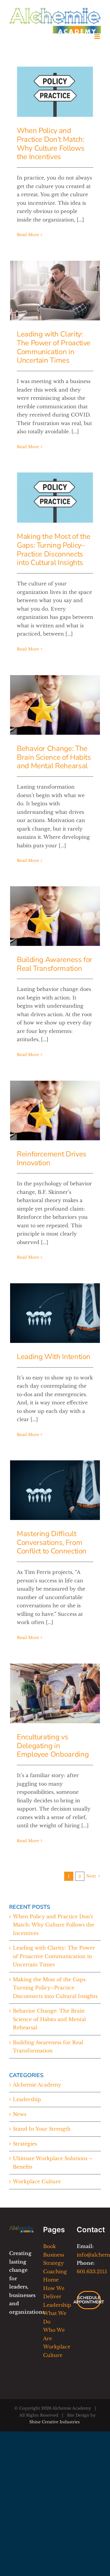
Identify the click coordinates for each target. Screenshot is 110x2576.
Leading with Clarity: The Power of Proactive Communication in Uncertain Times (54, 347)
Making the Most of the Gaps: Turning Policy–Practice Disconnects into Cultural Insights (54, 549)
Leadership (27, 2099)
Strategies (25, 2144)
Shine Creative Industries (55, 2422)
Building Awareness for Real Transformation (55, 964)
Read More (28, 235)
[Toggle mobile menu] (98, 37)
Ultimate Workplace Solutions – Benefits (53, 2163)
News (20, 2114)
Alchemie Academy (37, 2085)
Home (51, 2280)
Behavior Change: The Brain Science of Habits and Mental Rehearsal (54, 757)
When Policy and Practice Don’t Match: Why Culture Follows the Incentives (51, 144)
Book (50, 2246)
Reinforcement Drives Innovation (52, 1158)
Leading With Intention (54, 1357)
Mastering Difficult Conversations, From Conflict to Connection (52, 1542)
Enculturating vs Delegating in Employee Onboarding (53, 1746)
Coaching (55, 2271)
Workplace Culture (37, 2181)
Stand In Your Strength (42, 2129)
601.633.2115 (92, 2271)
